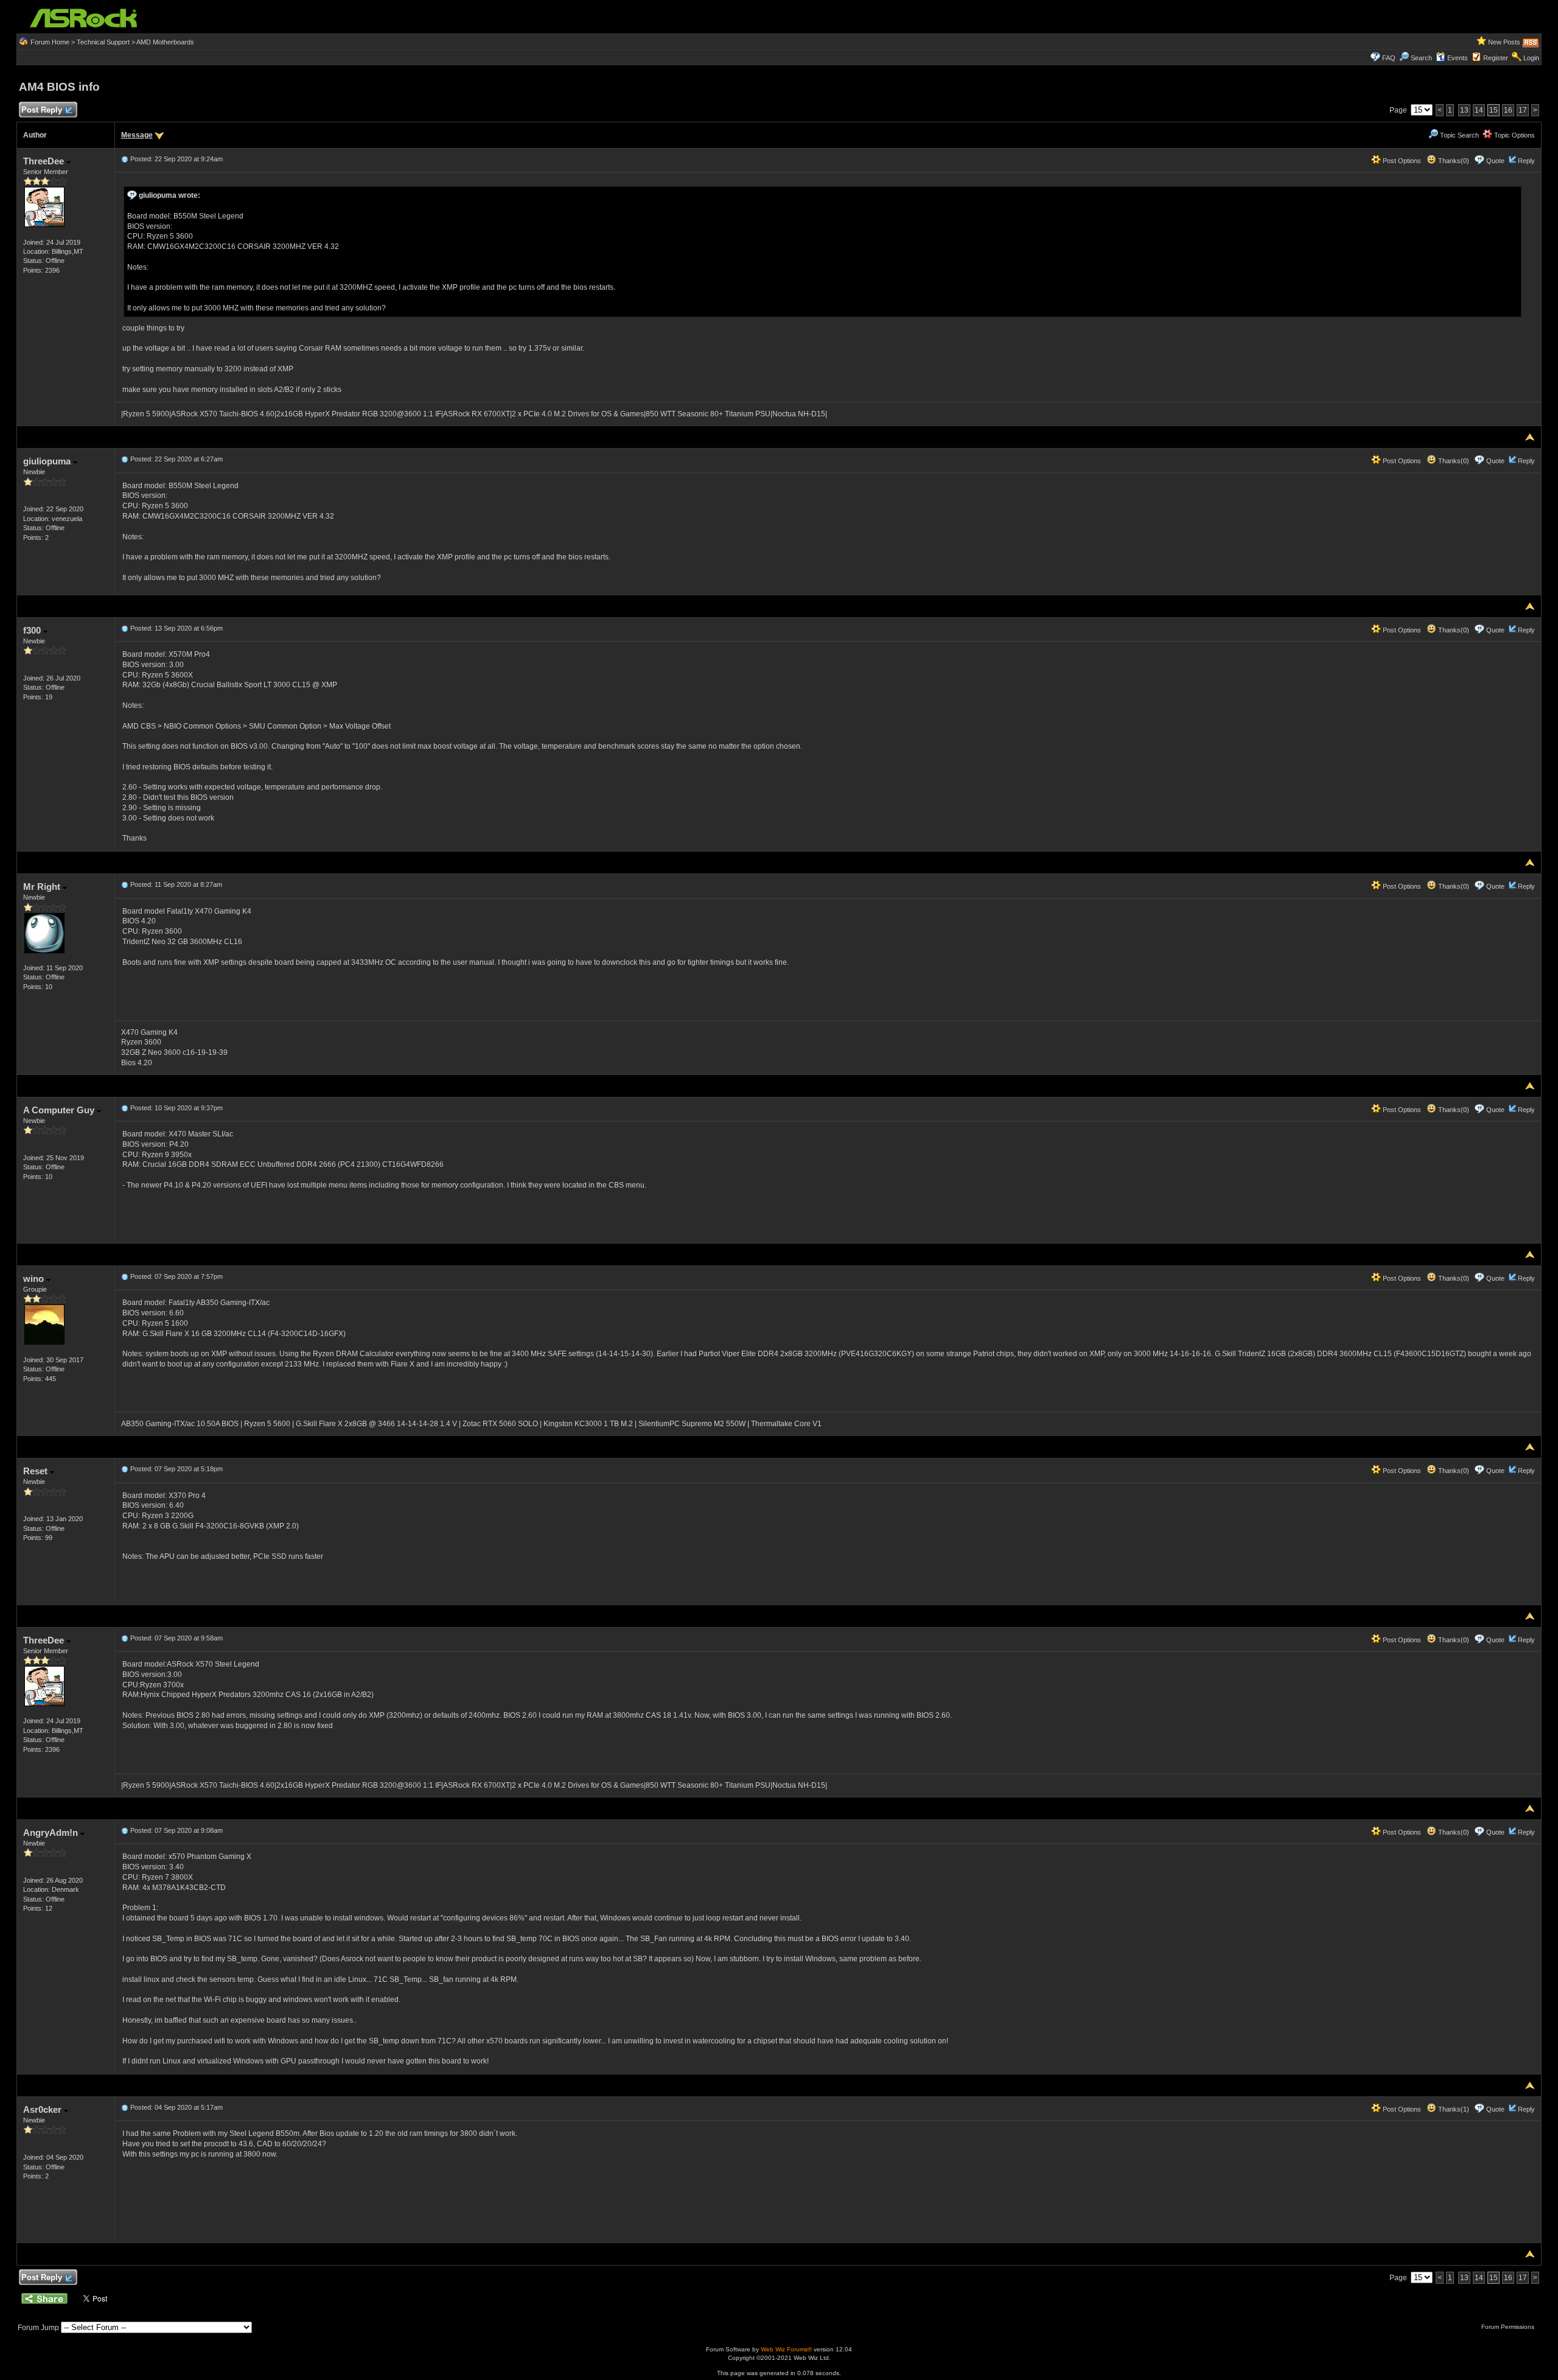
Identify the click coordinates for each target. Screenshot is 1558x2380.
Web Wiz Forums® (786, 2349)
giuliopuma (48, 461)
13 (1464, 110)
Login (1531, 58)
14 (1479, 110)
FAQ (1389, 58)
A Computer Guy (60, 1110)
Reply (1526, 161)
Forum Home (50, 42)
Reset (37, 1471)
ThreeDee (45, 161)
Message (137, 135)
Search (1421, 58)
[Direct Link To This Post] (125, 159)
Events (1458, 58)
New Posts (1504, 42)
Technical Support (103, 42)
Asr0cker (44, 2109)
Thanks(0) (1453, 161)
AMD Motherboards (165, 42)
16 (1508, 110)
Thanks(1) (1453, 2109)
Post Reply (42, 110)
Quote (1495, 161)
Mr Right (43, 887)
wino (35, 1279)
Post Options (1401, 161)
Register (1496, 58)
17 (1523, 110)
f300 (33, 630)
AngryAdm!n (52, 1832)
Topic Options (1514, 135)
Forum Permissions (1509, 2327)
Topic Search (1458, 135)
